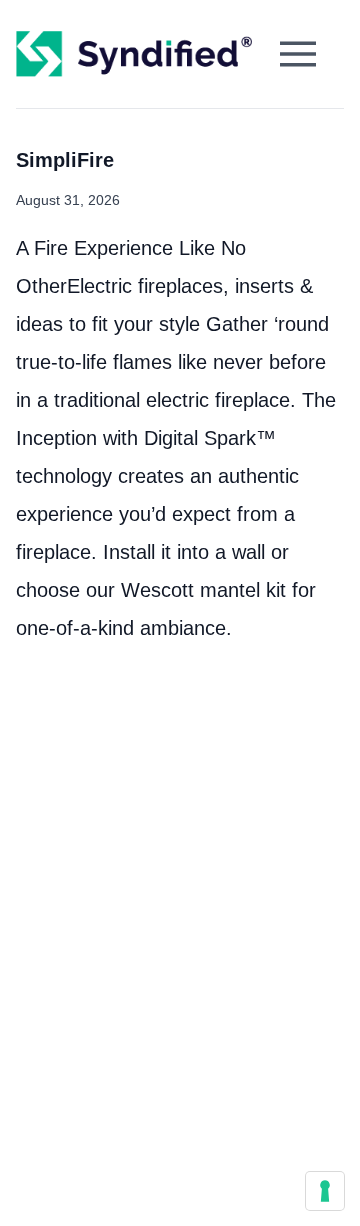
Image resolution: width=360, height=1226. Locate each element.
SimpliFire (65, 160)
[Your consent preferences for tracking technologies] (325, 1191)
